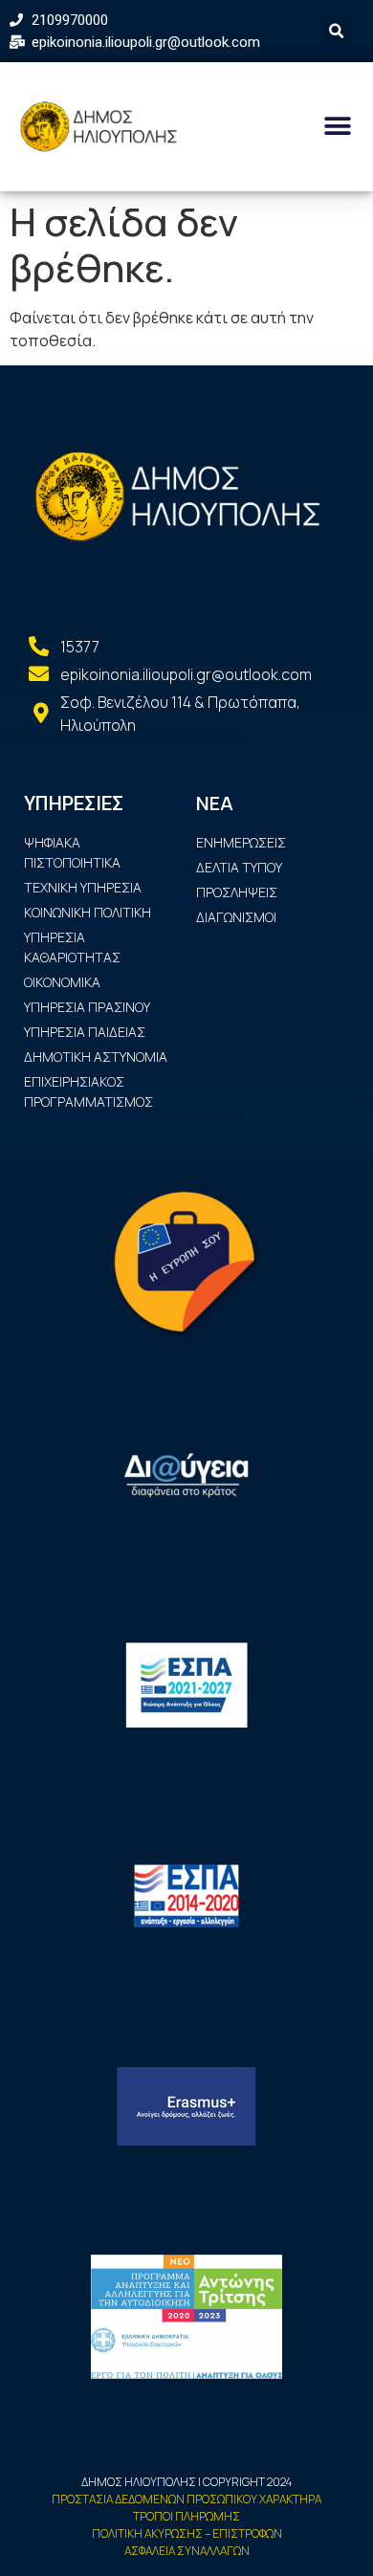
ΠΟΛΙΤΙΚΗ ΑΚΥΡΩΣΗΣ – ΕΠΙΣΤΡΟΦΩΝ (187, 2533)
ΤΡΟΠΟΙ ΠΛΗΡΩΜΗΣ (186, 2516)
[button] (337, 127)
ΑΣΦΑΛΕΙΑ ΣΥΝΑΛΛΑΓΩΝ (187, 2551)
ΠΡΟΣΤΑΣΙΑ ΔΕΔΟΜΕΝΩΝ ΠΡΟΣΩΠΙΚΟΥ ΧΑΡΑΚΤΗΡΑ (186, 2499)
